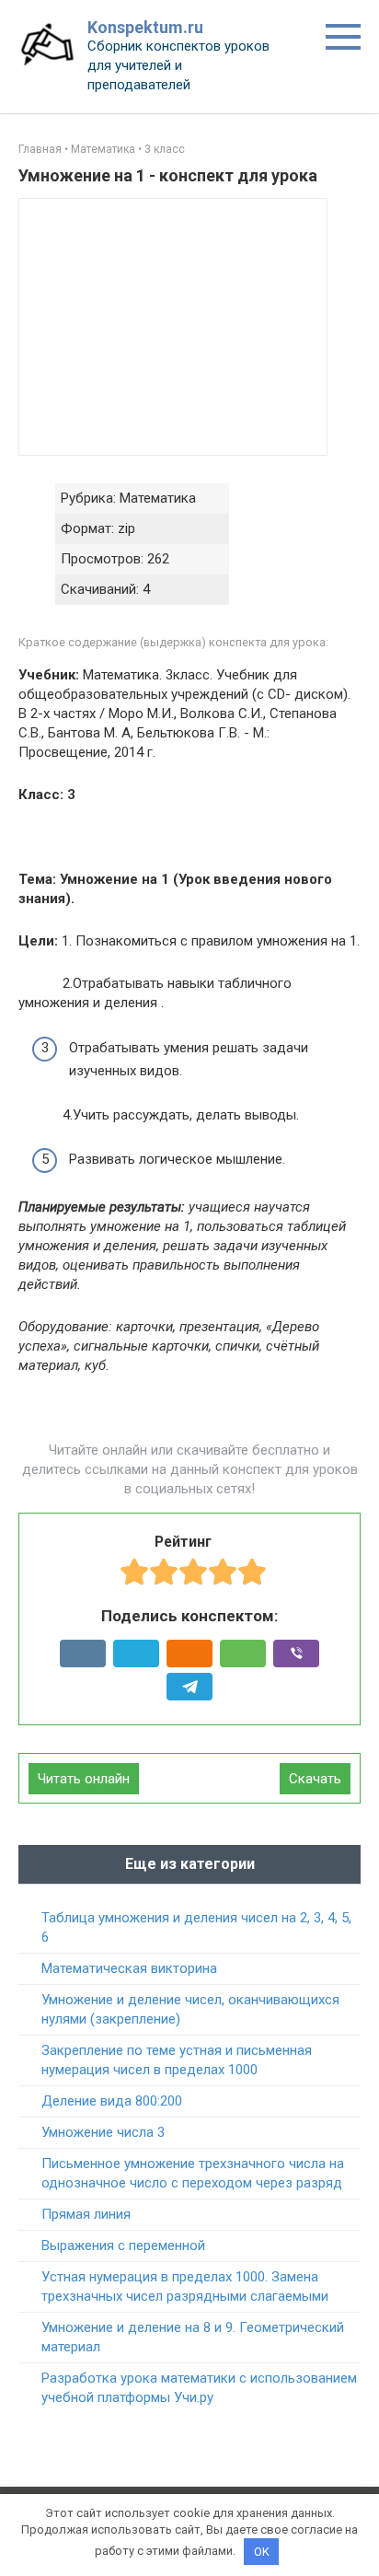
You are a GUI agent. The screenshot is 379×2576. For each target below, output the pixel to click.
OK (262, 2552)
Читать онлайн (84, 1779)
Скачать (315, 1779)
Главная (40, 149)
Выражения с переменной (123, 2245)
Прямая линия (86, 2214)
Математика (103, 149)
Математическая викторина (129, 1968)
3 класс (165, 149)
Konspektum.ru (145, 27)
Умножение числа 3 (103, 2132)
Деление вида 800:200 (112, 2101)
